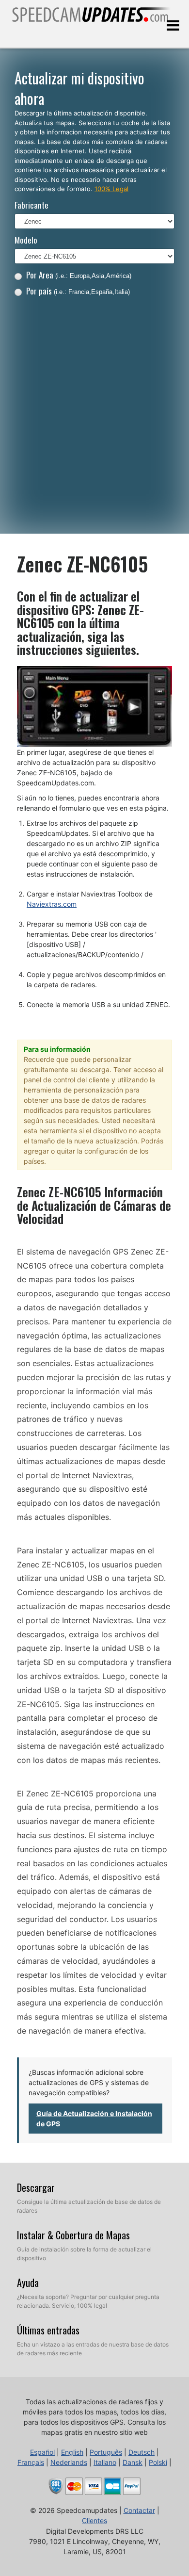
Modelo (26, 240)
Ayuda (28, 2283)
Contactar (139, 2510)
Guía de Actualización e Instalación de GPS (94, 2119)
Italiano (105, 2462)
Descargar (36, 2187)
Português (106, 2452)
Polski (158, 2462)
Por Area (79, 275)
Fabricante (31, 205)
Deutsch (142, 2452)
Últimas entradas (48, 2330)
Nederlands (69, 2462)
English (72, 2452)
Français (31, 2462)
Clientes (94, 2520)
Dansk (133, 2462)
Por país (78, 291)
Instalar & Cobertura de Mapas (73, 2235)
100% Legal (111, 189)
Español (42, 2452)
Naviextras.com (52, 904)
